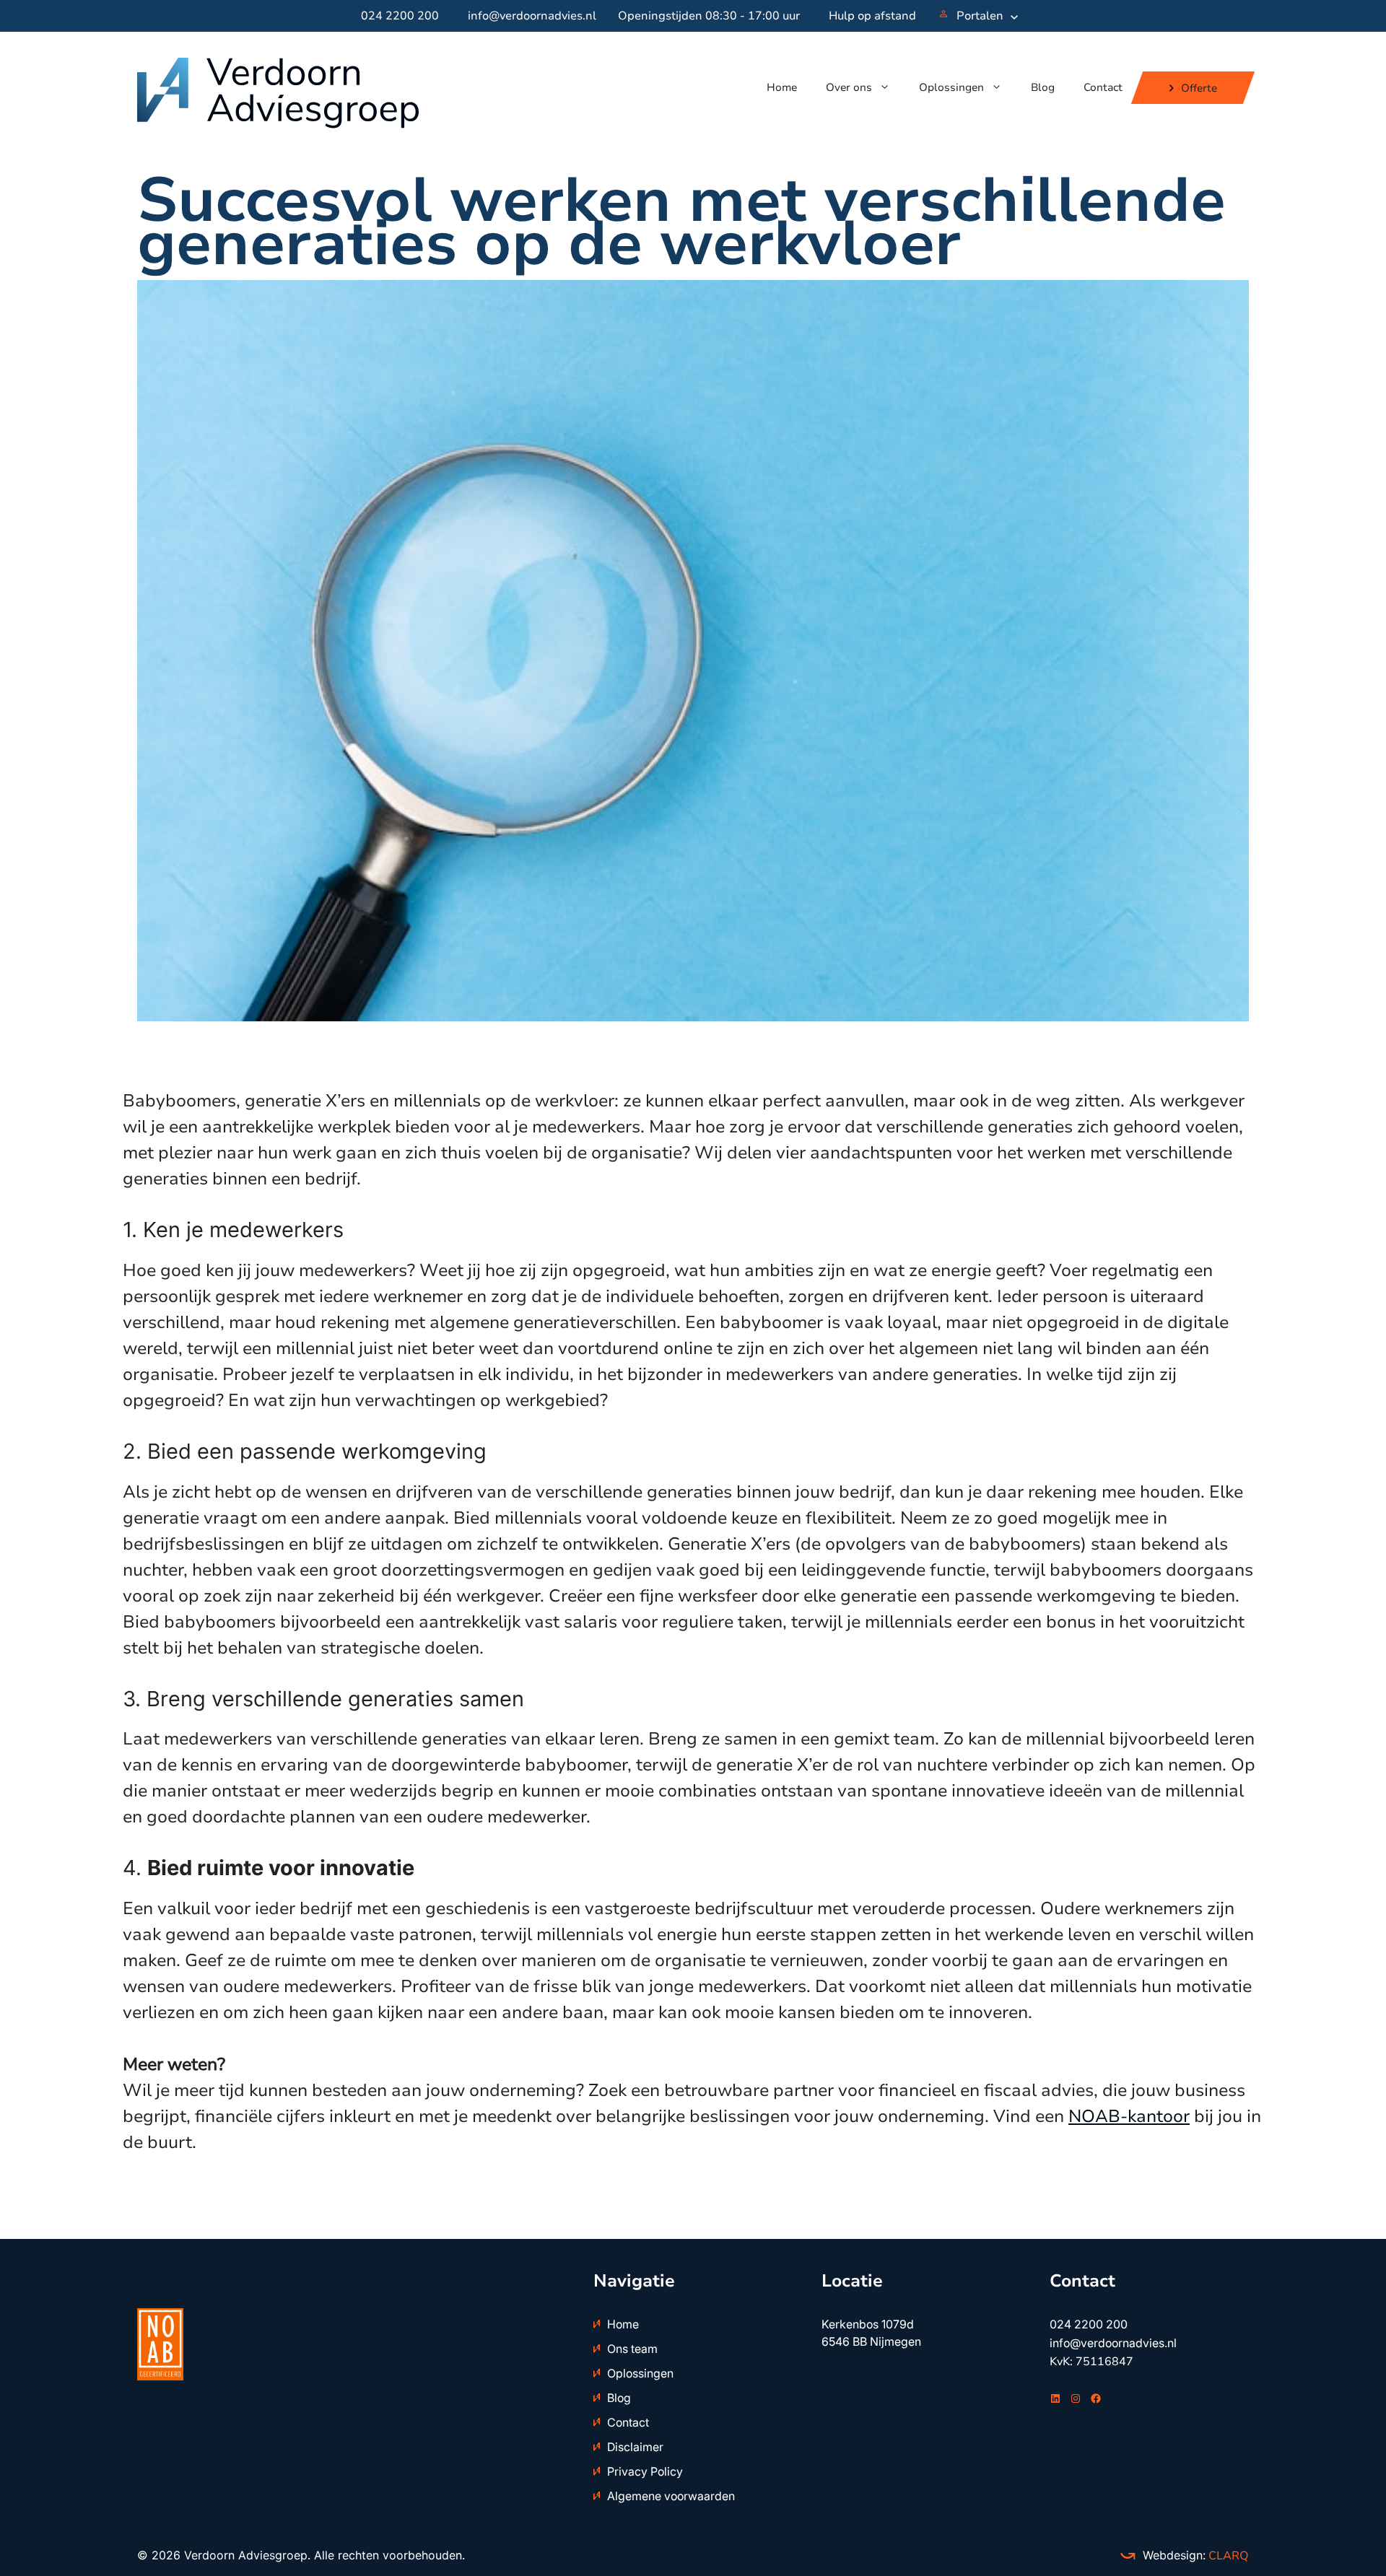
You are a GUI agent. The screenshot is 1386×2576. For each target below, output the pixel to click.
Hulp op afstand (872, 16)
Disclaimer (635, 2447)
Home (782, 87)
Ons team (632, 2349)
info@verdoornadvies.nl (532, 16)
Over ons (849, 87)
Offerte (1199, 87)
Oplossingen (951, 87)
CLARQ (1227, 2556)
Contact (1103, 87)
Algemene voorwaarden (671, 2496)
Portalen (980, 16)
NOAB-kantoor (1129, 2116)
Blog (1043, 87)
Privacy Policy (645, 2471)
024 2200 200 (400, 16)
